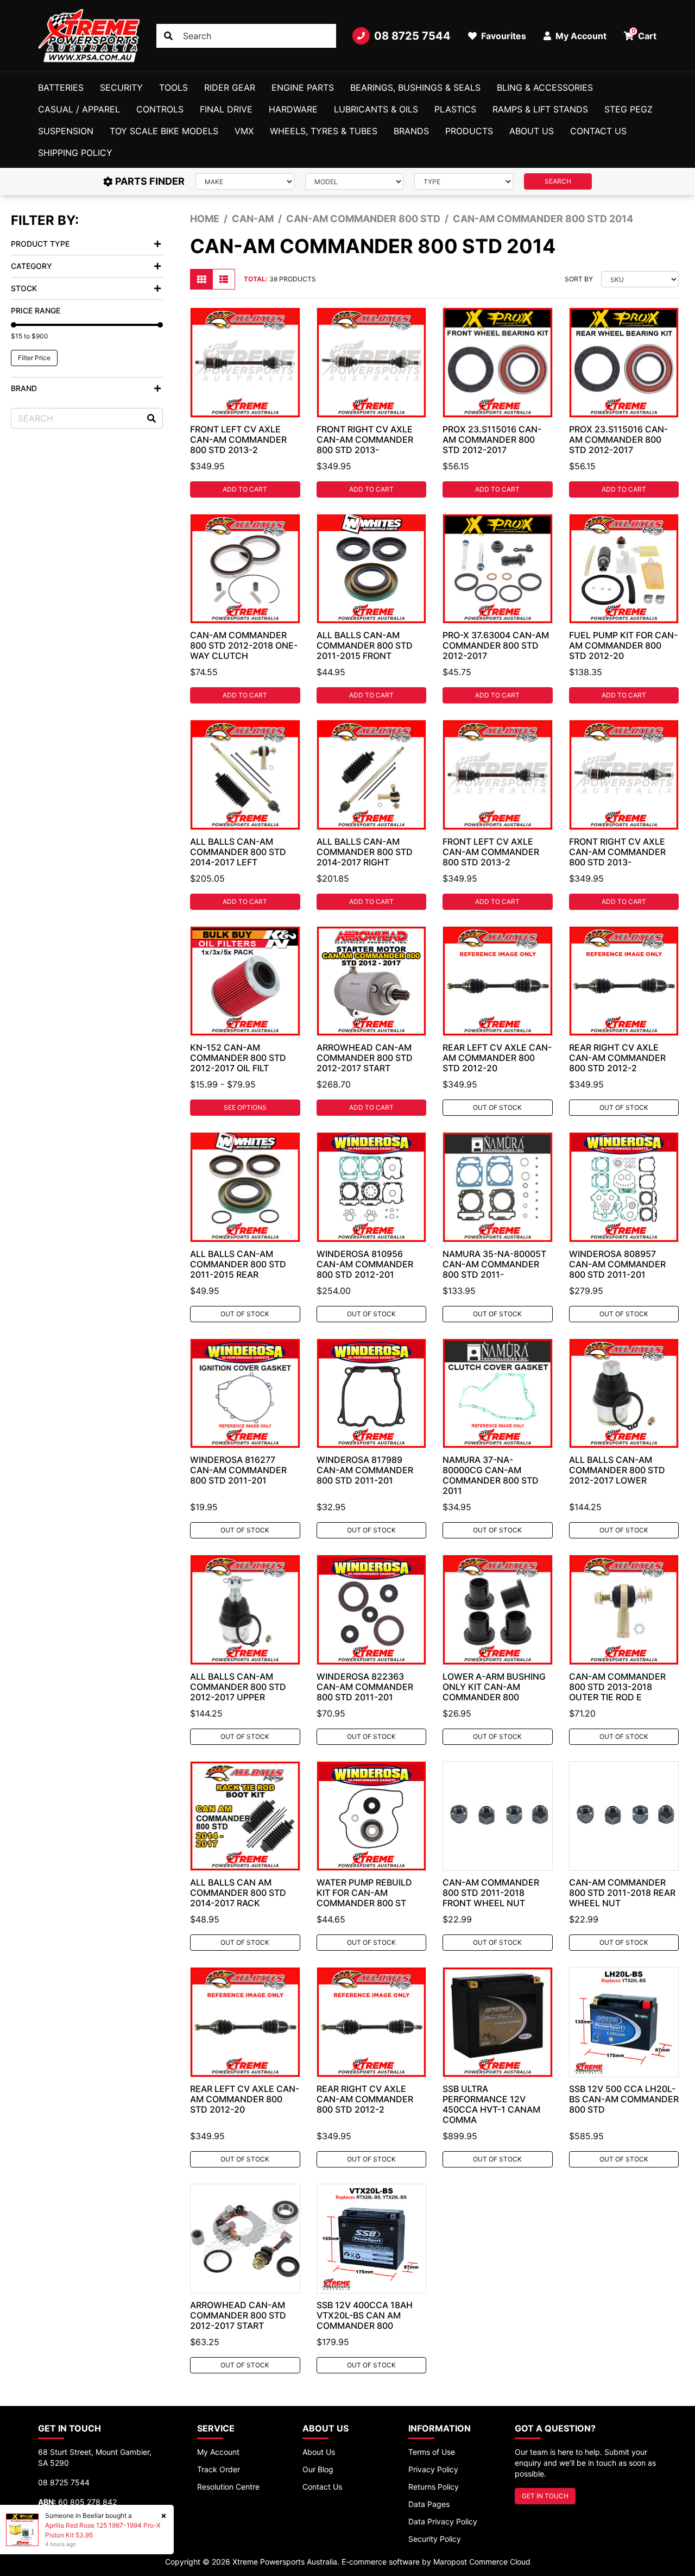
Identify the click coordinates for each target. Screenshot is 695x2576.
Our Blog (318, 2469)
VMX (244, 131)
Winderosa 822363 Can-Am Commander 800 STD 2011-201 (365, 1687)
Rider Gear (230, 87)
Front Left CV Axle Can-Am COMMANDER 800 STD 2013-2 (238, 439)
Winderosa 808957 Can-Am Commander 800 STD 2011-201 (617, 1264)
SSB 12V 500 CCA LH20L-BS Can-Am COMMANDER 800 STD (624, 2099)
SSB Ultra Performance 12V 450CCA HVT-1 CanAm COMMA (491, 2104)
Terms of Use (432, 2452)
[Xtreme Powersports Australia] (89, 36)
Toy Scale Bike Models (164, 131)
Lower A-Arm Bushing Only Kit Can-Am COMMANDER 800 (494, 1687)
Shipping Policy (75, 153)
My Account (218, 2452)
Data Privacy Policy (443, 2521)
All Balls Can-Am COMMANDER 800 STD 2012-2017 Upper (238, 1687)
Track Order (219, 2469)
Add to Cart (245, 489)
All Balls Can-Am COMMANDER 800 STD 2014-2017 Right (365, 852)
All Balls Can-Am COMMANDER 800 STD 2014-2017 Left (238, 852)
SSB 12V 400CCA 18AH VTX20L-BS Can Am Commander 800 (365, 2315)
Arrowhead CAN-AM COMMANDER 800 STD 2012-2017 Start (238, 2315)
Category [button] (31, 266)
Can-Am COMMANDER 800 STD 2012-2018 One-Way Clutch (244, 645)
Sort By (579, 279)
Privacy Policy (433, 2469)
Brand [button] (24, 388)
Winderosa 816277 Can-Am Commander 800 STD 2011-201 (238, 1470)
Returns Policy (434, 2487)
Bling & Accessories (545, 87)
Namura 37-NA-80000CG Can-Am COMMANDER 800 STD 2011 (491, 1475)
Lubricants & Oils (376, 109)
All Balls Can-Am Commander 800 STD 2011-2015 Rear (238, 1264)
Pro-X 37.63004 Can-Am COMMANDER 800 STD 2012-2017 (496, 645)
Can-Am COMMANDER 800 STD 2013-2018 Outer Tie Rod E (617, 1687)
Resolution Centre (228, 2487)
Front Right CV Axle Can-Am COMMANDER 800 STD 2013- (365, 439)
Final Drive (226, 109)
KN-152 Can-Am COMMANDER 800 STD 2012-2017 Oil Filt (238, 1058)
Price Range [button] (36, 310)
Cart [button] (644, 34)
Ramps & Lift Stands (540, 109)
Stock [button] (24, 288)
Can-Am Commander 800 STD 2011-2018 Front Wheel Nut (491, 1893)
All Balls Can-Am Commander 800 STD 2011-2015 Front (365, 645)
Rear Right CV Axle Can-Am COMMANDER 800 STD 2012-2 (617, 1058)
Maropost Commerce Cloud (482, 2562)
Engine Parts (303, 87)
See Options (245, 1107)
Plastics (455, 109)
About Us (532, 131)
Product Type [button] (40, 244)
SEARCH (558, 181)
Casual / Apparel (79, 109)
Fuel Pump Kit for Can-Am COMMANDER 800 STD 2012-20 (623, 645)
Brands (411, 131)
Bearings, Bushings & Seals (415, 87)
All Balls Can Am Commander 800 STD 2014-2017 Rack (238, 1893)
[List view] (224, 279)
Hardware (293, 109)
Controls (160, 109)
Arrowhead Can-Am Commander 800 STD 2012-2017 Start (365, 1058)
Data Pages (429, 2504)
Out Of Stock (497, 1107)
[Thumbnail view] (201, 279)
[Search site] (168, 36)
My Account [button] (580, 36)
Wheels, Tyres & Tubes (324, 131)
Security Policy (435, 2539)
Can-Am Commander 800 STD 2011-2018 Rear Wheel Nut (622, 1893)
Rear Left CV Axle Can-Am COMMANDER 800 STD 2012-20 (497, 1058)
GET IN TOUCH (545, 2496)
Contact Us (598, 131)
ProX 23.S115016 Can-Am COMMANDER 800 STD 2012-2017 (492, 439)
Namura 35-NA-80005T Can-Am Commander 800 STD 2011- (494, 1264)
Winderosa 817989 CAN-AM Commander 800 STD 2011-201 (365, 1470)
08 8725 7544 (412, 36)
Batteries (61, 87)
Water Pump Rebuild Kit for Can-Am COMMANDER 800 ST (364, 1893)
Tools (173, 87)
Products (469, 131)
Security (121, 87)
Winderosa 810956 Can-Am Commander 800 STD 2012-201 (365, 1264)
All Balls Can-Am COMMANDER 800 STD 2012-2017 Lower (617, 1470)
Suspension (66, 131)
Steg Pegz (628, 109)
